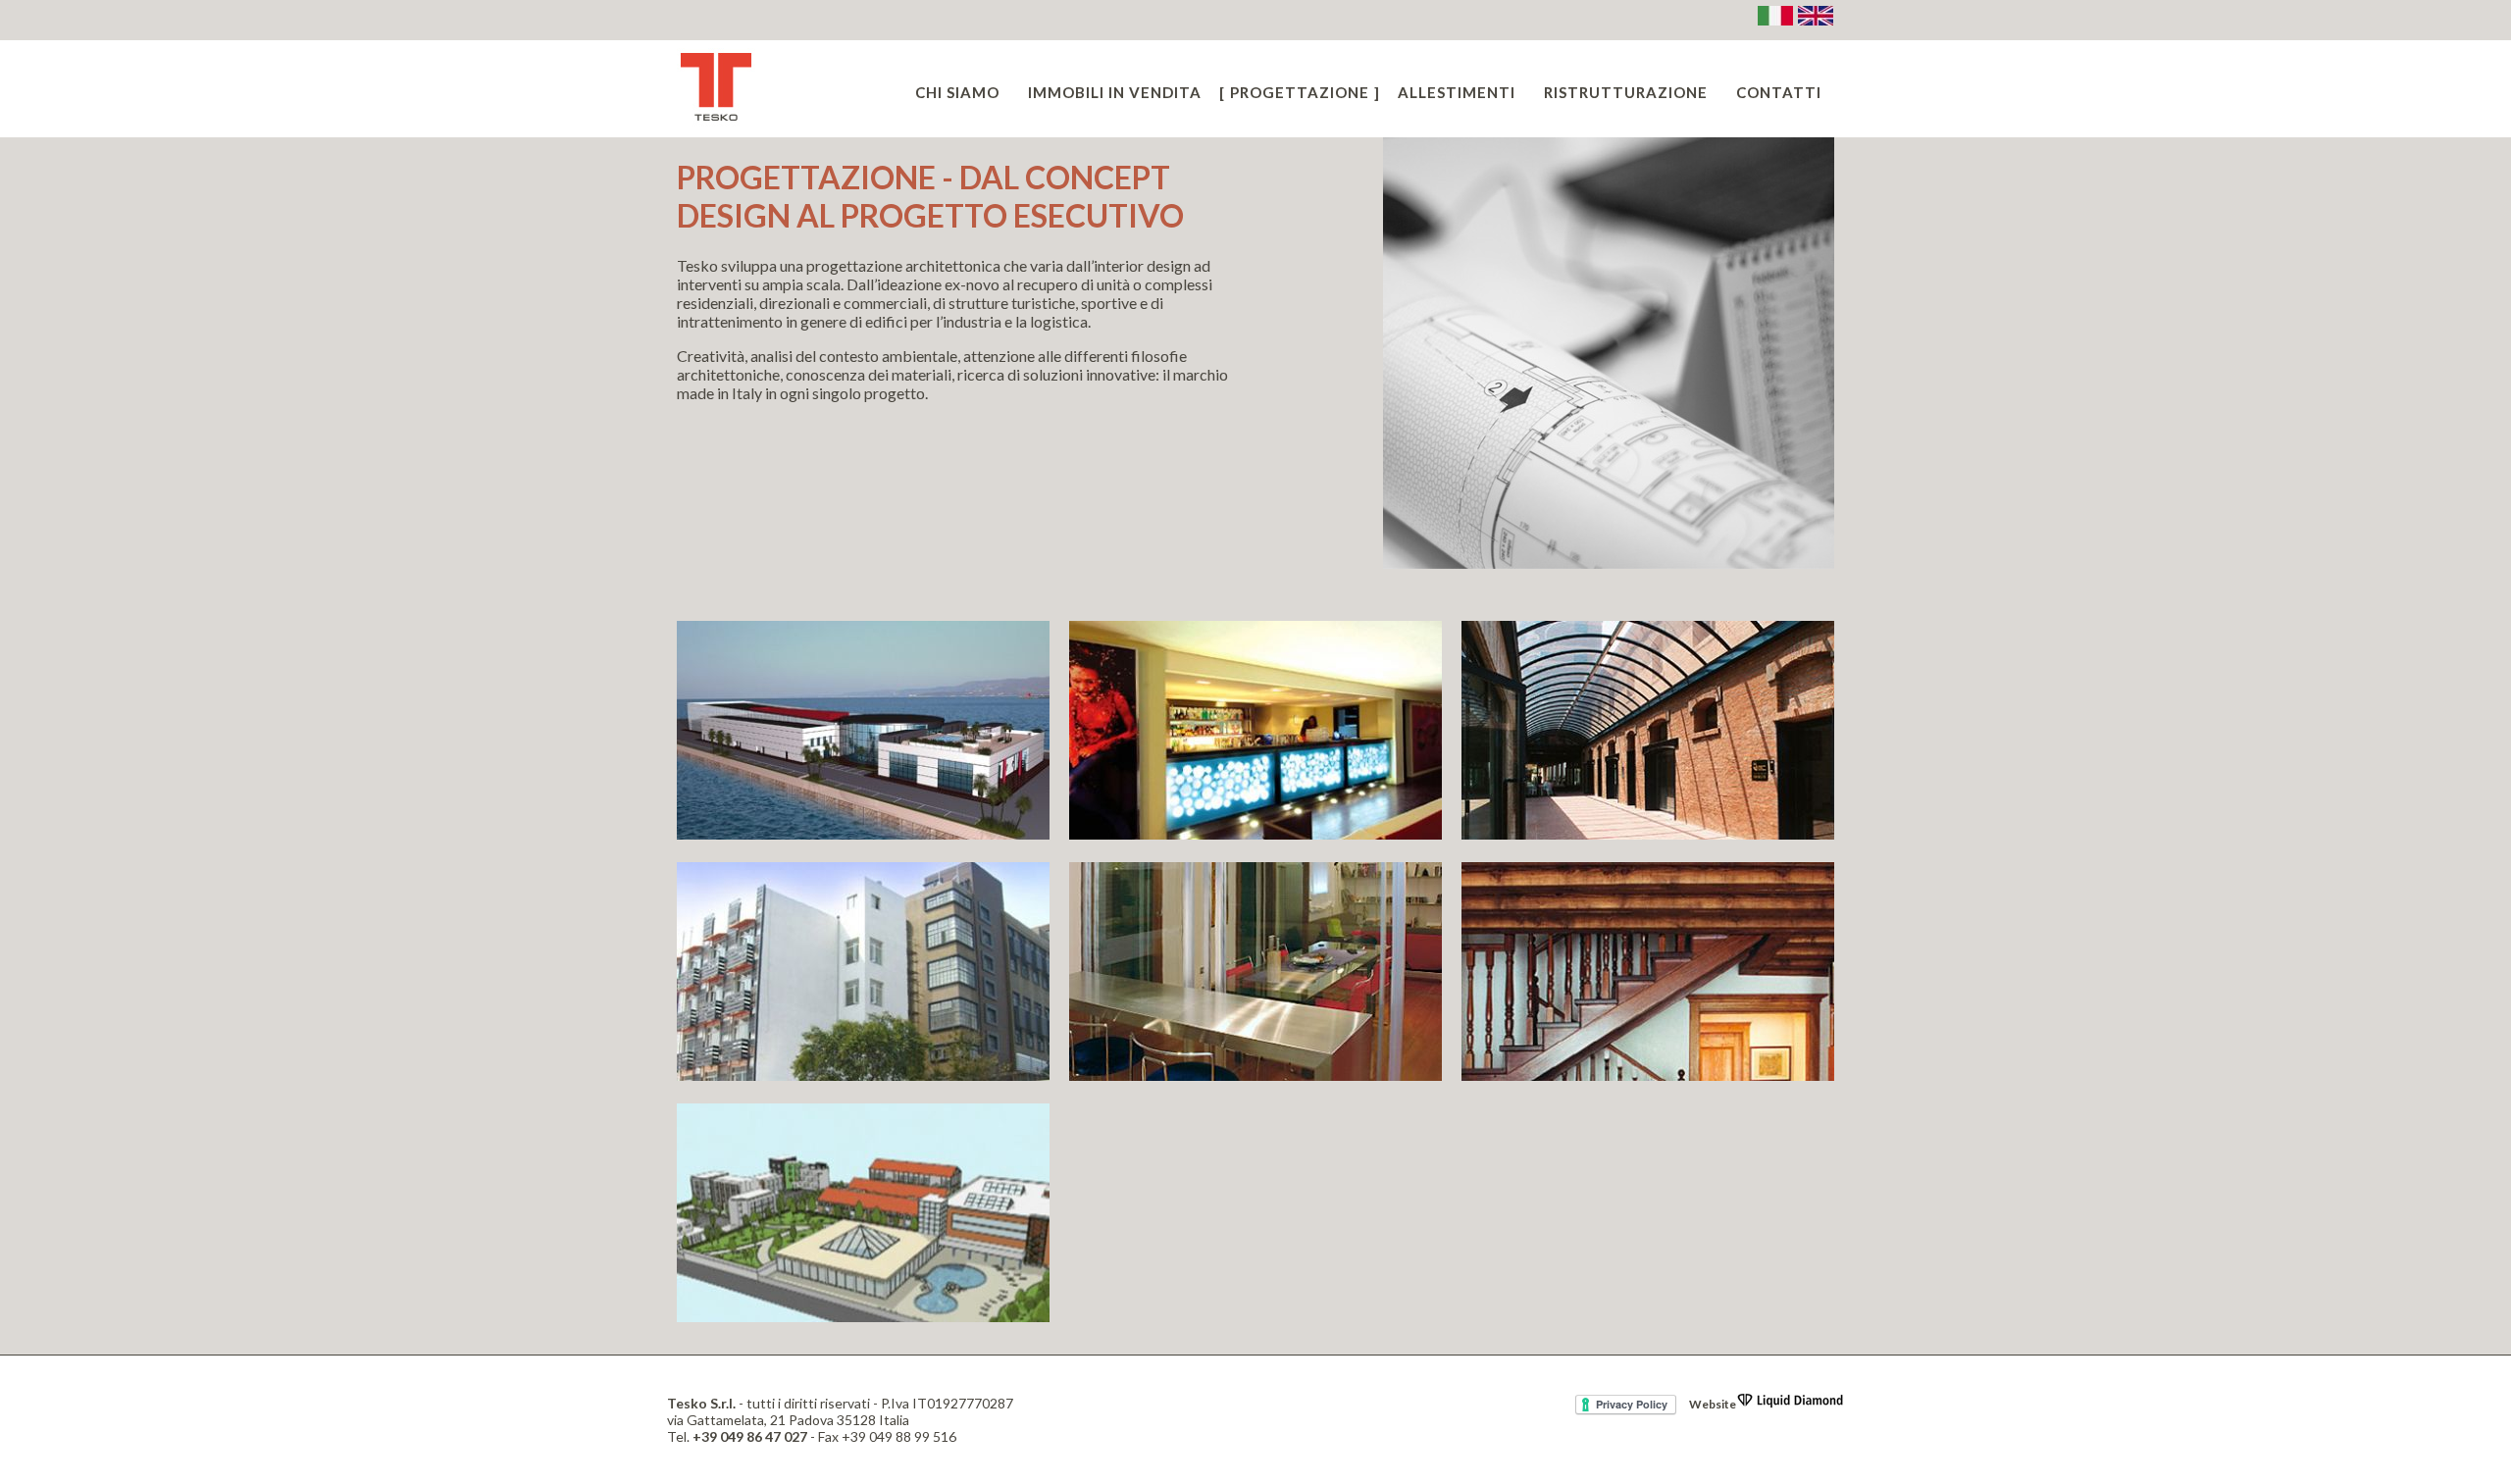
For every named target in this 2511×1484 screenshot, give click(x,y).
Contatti (1779, 92)
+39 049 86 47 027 (750, 1436)
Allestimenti (1457, 92)
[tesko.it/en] (1816, 25)
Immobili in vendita (1115, 92)
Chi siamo (957, 92)
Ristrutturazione (1626, 92)
